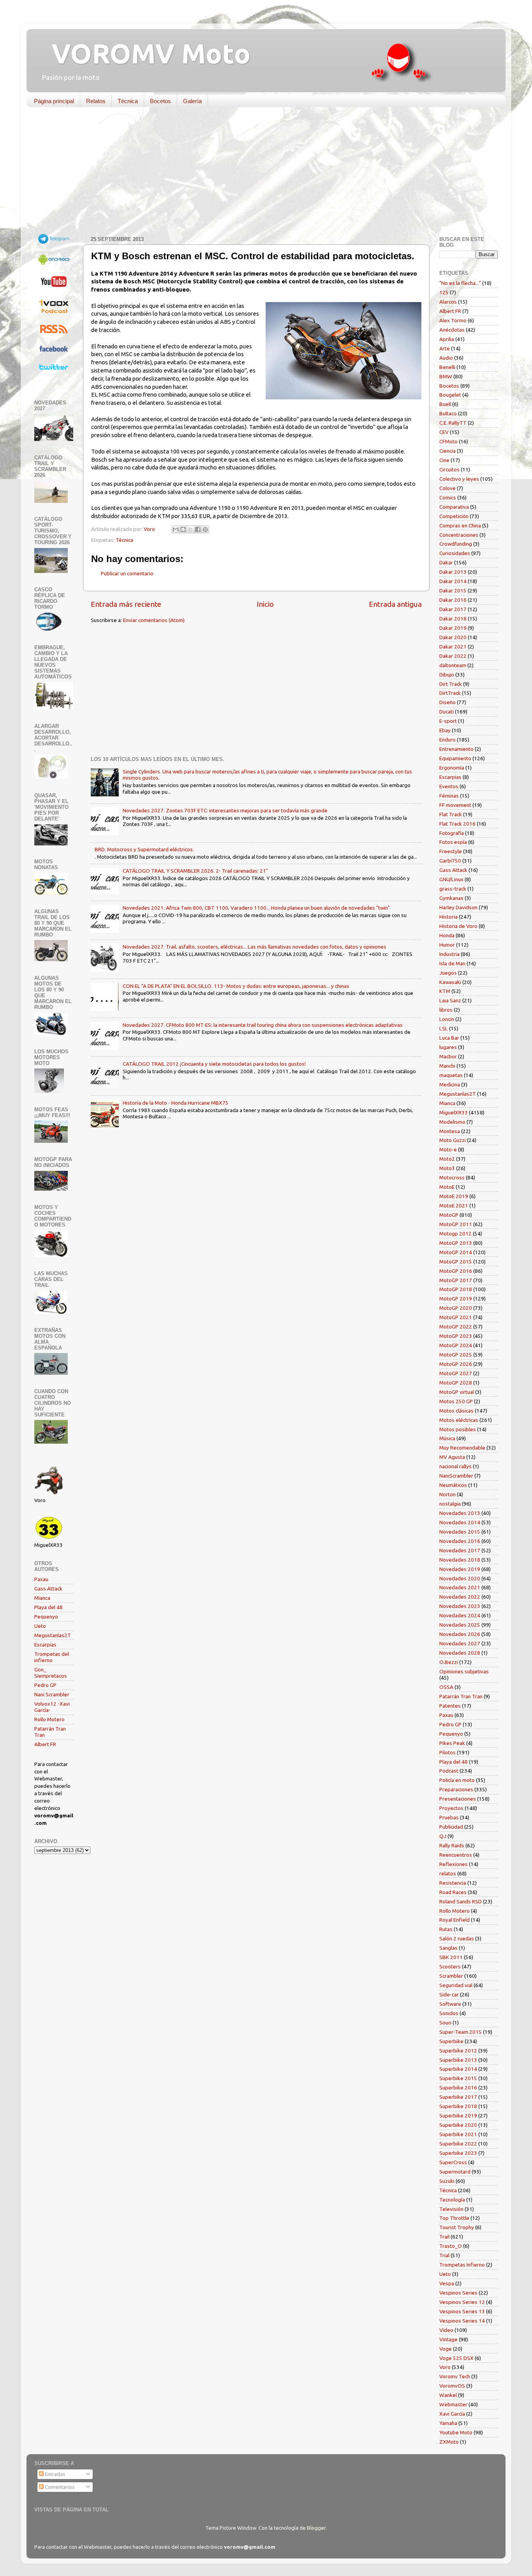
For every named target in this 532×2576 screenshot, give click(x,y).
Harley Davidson (458, 907)
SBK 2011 (451, 1957)
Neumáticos (453, 1485)
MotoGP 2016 (456, 1271)
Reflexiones (454, 1864)
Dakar (446, 562)
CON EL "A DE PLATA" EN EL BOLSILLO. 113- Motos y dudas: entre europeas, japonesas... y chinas (236, 986)
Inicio (265, 604)
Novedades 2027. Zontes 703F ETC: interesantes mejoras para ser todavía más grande (225, 810)
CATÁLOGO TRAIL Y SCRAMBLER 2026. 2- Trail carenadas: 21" (195, 871)
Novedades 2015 (460, 1532)
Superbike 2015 (458, 2078)
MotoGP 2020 (456, 1308)
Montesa (450, 1131)
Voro (445, 2367)
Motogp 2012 (455, 1234)
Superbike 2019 (458, 2116)
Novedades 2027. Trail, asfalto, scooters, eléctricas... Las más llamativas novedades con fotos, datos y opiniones (255, 947)
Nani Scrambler (52, 1694)
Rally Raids (452, 1845)
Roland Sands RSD (461, 1901)
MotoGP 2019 (456, 1299)
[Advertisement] (260, 173)
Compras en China (460, 525)
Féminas (449, 796)
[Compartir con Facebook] (198, 529)
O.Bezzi (449, 1662)
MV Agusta (452, 1457)
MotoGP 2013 (456, 1243)
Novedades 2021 (460, 1587)
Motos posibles (458, 1429)
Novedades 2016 (460, 1541)
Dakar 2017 (453, 609)
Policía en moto (457, 1780)
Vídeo (446, 2330)
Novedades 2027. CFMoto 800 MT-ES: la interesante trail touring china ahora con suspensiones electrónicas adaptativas (263, 1025)
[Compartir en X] (190, 529)
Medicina (450, 1084)
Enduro (447, 740)
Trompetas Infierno (462, 2265)
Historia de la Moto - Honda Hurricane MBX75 (176, 1103)
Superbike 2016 (458, 2088)
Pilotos (447, 1752)
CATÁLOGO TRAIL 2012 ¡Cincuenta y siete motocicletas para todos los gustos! (214, 1064)
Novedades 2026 (460, 1634)
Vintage (448, 2339)
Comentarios (59, 2487)
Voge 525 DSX (456, 2358)
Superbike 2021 (458, 2134)
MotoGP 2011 (456, 1224)
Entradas (55, 2474)
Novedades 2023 (460, 1606)
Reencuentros (456, 1855)
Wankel (448, 2395)
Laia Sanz (450, 1000)
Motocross (452, 1177)
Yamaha (448, 2423)
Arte (445, 348)
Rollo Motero (49, 1719)
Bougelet (450, 395)
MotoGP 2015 (456, 1262)
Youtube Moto (456, 2432)
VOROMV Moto (144, 53)
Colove (447, 488)
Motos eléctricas (459, 1420)
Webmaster (453, 2404)
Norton (447, 1494)
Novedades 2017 (460, 1550)
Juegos (448, 973)
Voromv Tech (455, 2376)
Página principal (54, 101)
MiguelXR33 (454, 1112)
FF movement (455, 805)
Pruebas (449, 1817)
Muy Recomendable (462, 1448)
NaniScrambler (456, 1476)
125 (444, 292)
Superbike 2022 (458, 2144)
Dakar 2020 (453, 637)
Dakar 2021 (453, 647)
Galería (192, 101)
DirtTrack (450, 693)
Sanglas (448, 1948)
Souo (445, 2022)
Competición (454, 516)
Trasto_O (451, 2246)
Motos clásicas (456, 1411)
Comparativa (454, 507)
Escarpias (45, 1645)
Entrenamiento (456, 749)
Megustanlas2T (53, 1635)
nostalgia (450, 1504)
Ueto (40, 1626)
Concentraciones (459, 535)
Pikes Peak (452, 1743)
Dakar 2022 (453, 656)
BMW (446, 376)
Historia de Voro (458, 926)
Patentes (450, 1706)
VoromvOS (452, 2386)
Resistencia (453, 1883)
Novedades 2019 (460, 1569)
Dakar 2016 (453, 600)
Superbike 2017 (458, 2097)
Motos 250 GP (456, 1401)
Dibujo (447, 675)
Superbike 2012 (458, 2051)
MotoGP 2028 (456, 1383)
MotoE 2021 (454, 1205)
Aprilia (447, 339)
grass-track (453, 889)
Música (447, 1438)
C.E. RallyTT (453, 423)
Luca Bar (449, 1038)
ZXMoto (449, 2442)
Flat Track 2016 (457, 824)
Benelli (447, 367)
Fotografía (452, 833)
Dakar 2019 (453, 628)
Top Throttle (454, 2218)
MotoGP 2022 (456, 1327)
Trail (444, 2237)
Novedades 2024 (460, 1615)
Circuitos (449, 469)
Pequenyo (46, 1617)
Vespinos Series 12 (462, 2302)
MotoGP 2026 (456, 1364)
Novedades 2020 (460, 1578)
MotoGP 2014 (456, 1252)
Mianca (42, 1598)
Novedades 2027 (460, 1643)
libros (446, 1010)
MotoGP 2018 (456, 1289)
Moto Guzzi (453, 1140)
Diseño (447, 702)
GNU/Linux (451, 879)
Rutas (446, 1929)
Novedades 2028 (460, 1653)
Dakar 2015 (453, 590)
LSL (444, 1028)
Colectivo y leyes (459, 479)
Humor (447, 945)
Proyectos (451, 1808)
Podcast (449, 1771)
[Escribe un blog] (183, 529)
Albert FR (45, 1744)
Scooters (450, 1966)
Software (450, 2004)
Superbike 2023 (458, 2153)
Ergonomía (452, 768)
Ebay (445, 730)
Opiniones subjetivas (464, 1671)
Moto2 (447, 1159)
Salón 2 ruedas (457, 1938)
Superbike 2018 (458, 2106)
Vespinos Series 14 (462, 2321)
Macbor (448, 1056)
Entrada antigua (395, 604)
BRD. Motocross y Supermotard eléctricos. (144, 849)
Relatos (96, 101)
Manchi (447, 1066)
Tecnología (452, 2200)
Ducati (447, 712)
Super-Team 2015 (461, 2032)
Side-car (449, 1994)
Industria (449, 954)
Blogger (316, 2528)
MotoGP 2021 (456, 1317)
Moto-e (448, 1149)
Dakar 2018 (453, 619)
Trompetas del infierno (52, 1657)
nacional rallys (455, 1466)
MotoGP (449, 1215)
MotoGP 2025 (456, 1355)
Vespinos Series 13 (462, 2311)
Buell (445, 404)
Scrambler (451, 1976)
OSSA (446, 1687)
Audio (446, 358)
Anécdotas (452, 330)
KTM (445, 991)
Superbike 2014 (458, 2069)
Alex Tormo (453, 320)
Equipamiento (455, 758)
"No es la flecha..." (460, 283)
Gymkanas (451, 898)
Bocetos (160, 101)
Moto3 (447, 1168)
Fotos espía (453, 842)
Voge (446, 2349)
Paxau (41, 1579)
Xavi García (452, 2414)
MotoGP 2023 (456, 1336)
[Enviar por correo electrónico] (176, 529)
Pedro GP (45, 1685)
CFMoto (448, 441)
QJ (443, 1836)
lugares (448, 1047)
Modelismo (452, 1122)
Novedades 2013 (460, 1513)
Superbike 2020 (458, 2125)
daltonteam (453, 665)
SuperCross (453, 2162)
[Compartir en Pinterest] (205, 529)
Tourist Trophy (457, 2227)
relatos (448, 1873)
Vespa (447, 2283)
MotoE (447, 1187)
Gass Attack (48, 1588)
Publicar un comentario (127, 573)
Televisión (451, 2209)
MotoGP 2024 (456, 1345)
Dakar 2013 (453, 572)
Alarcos (448, 302)
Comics (448, 497)
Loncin (447, 1019)
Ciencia (447, 451)
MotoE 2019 (454, 1196)
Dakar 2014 (453, 581)
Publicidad (451, 1827)
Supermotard (455, 2172)
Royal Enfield (454, 1920)
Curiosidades (455, 553)
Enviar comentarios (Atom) (154, 620)
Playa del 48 (48, 1607)
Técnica (128, 101)
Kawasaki (450, 982)
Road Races (453, 1892)
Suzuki (447, 2181)
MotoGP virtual (457, 1392)
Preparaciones (456, 1789)
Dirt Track (451, 684)
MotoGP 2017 (456, 1280)
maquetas (451, 1075)
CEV (444, 432)
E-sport (448, 721)
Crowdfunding (456, 544)
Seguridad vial (456, 1985)
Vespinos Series (458, 2293)
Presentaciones (458, 1799)
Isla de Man (452, 963)
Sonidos (449, 2013)
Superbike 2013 (458, 2060)
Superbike (451, 2041)
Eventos (449, 786)
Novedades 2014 (460, 1522)
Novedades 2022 (460, 1597)
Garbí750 (450, 861)
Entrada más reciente (126, 604)
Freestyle (451, 851)
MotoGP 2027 (456, 1373)
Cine (444, 460)
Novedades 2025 (460, 1625)
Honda (447, 935)
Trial (444, 2255)
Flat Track (451, 814)
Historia (448, 917)
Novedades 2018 (460, 1560)
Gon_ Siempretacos (51, 1673)
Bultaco (448, 413)
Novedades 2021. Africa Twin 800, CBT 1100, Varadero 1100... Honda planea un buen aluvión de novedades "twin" (256, 908)
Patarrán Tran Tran (461, 1696)
